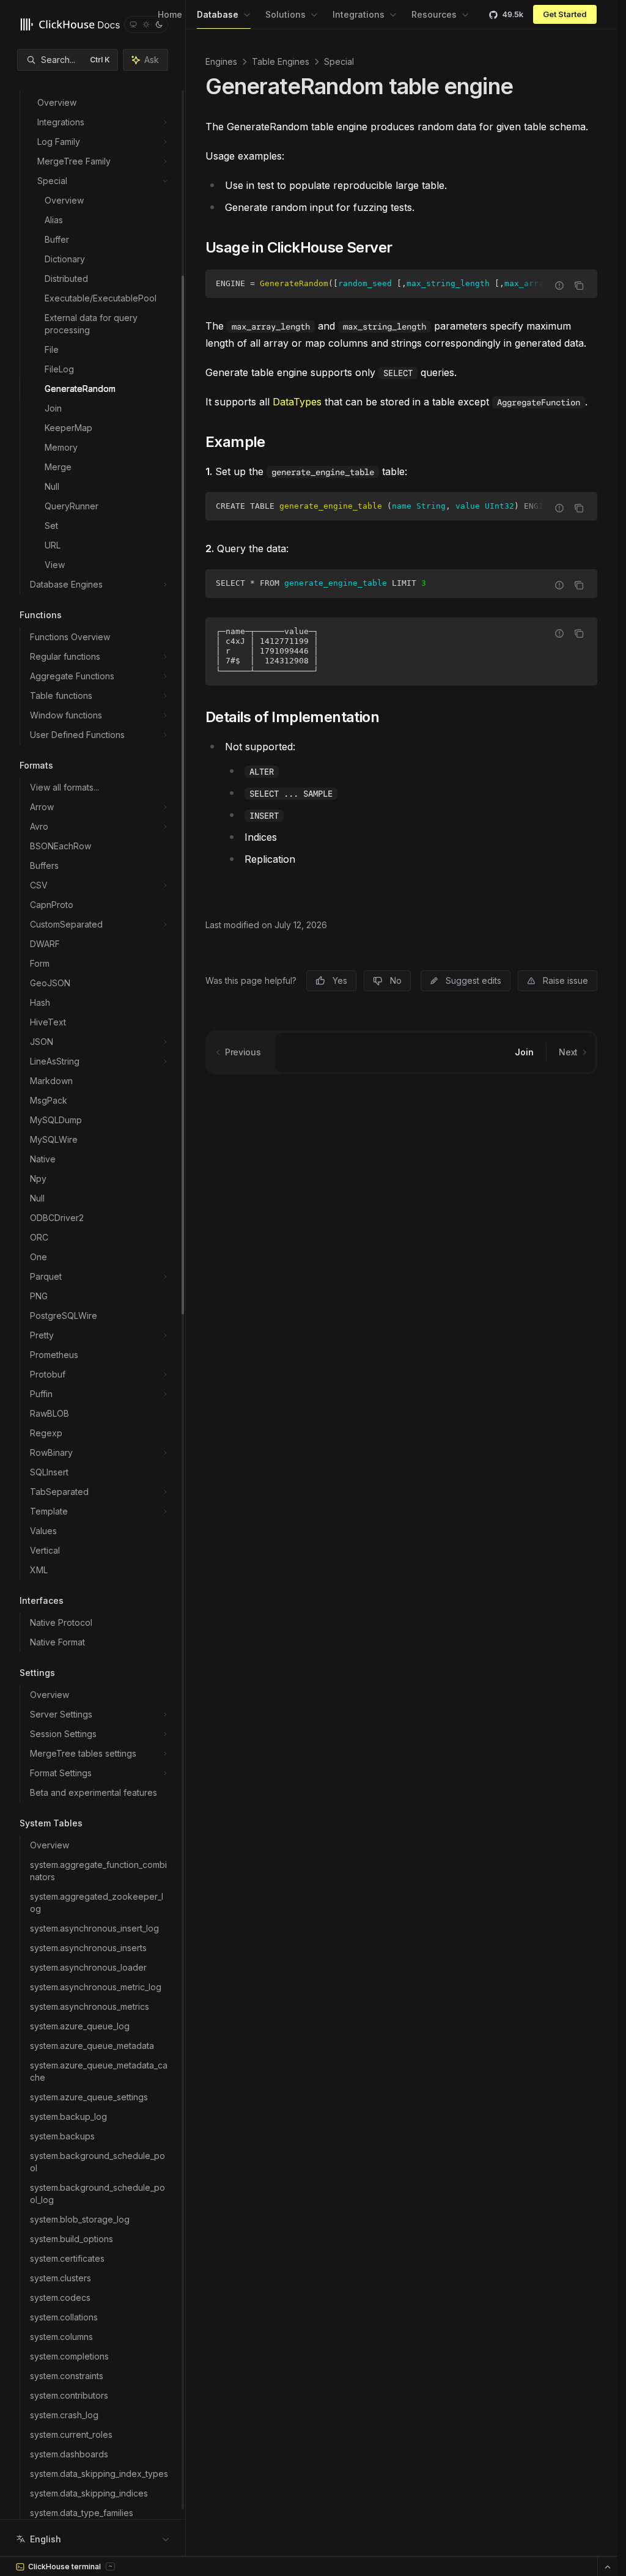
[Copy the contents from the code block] (579, 286)
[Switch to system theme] (133, 24)
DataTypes (297, 402)
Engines (221, 61)
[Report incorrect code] (559, 286)
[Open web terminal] (607, 2567)
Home (170, 14)
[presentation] (93, 1260)
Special (339, 61)
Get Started (565, 14)
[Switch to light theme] (146, 24)
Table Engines (281, 61)
